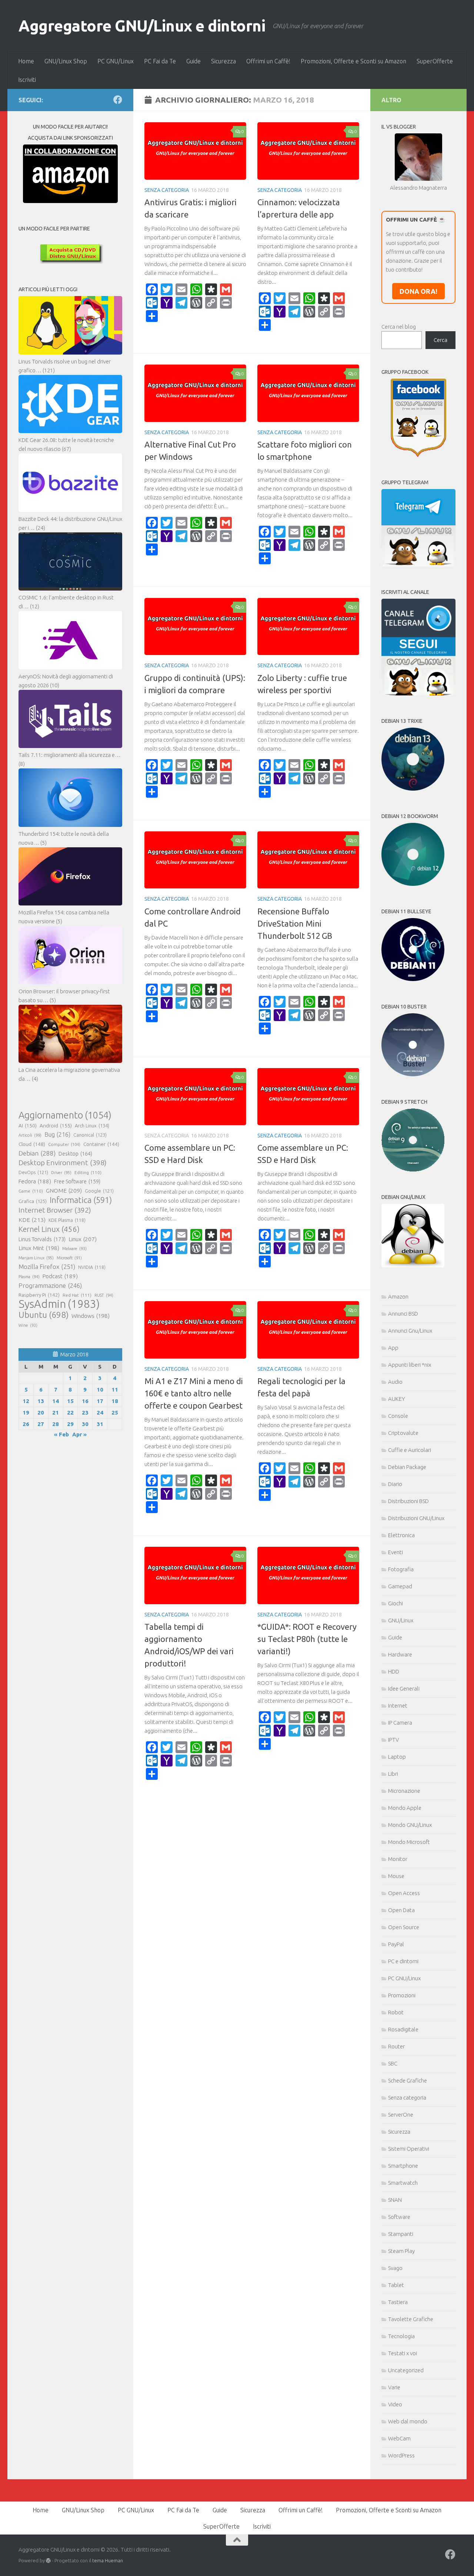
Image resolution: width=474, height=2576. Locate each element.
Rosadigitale (403, 2029)
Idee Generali (404, 1688)
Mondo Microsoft (409, 1842)
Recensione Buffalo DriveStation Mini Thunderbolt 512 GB (295, 923)
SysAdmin (59, 1304)
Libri (393, 1774)
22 (70, 1412)
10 (100, 1390)
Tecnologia (401, 2336)
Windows (91, 1316)
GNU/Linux (401, 1620)
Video (395, 2404)
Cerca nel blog (399, 327)
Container (101, 1144)
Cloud (32, 1144)
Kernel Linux (49, 1229)
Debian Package (407, 1467)
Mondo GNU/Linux (410, 1825)
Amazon (398, 1297)
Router (396, 2046)
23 (85, 1412)
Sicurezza (223, 61)
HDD (394, 1671)
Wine (28, 1325)
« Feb (61, 1434)
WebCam (399, 2438)
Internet (398, 1706)
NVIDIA (92, 1267)
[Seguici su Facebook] (118, 100)
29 (70, 1424)
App (393, 1348)
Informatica (81, 1200)
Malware (74, 1249)
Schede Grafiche (408, 2080)
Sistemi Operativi (409, 2149)
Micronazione (404, 1791)
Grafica (33, 1201)
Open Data (401, 1910)
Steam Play (401, 2251)
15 (70, 1401)
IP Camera (400, 1723)
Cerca (440, 340)
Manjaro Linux (36, 1258)
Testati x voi (403, 2353)
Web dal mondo (408, 2421)
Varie (394, 2387)
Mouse (396, 1876)
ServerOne (401, 2115)
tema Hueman (108, 2560)
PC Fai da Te (160, 61)
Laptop (397, 1757)
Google (99, 1191)
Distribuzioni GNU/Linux (416, 1518)
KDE (32, 1220)
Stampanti (401, 2234)
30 (85, 1424)
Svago (395, 2268)
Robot (396, 2012)
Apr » (79, 1434)
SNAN (395, 2200)
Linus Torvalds (42, 1239)
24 (100, 1412)
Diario (395, 1484)
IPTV (393, 1740)
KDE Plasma (67, 1220)
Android (56, 1126)
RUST (104, 1295)
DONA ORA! (418, 291)
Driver (61, 1173)
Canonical (90, 1135)
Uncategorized (406, 2370)
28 (56, 1424)
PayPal (396, 1944)
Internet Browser (55, 1210)
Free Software (77, 1181)
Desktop (75, 1154)
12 (26, 1401)
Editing (88, 1172)
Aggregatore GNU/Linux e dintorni (142, 26)
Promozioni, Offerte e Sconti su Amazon (353, 61)
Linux (83, 1239)
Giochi (395, 1603)
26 (26, 1424)
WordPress (401, 2455)
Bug (57, 1134)
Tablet (396, 2285)
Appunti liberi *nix (410, 1365)
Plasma (29, 1277)
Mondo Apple (405, 1808)
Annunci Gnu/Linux (410, 1331)
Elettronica (401, 1535)
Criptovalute (403, 1433)
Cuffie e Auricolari (410, 1450)
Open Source (404, 1927)
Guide (193, 61)
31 (100, 1424)
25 (115, 1412)
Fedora (35, 1181)
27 (41, 1424)
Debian (37, 1153)
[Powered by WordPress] (48, 2561)
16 (85, 1401)
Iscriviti (27, 80)
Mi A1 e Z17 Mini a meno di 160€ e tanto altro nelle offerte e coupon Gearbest (194, 1393)
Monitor (398, 1859)
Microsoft (69, 1258)
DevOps (33, 1172)
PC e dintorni (403, 1961)
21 (56, 1412)
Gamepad (400, 1586)
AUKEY (397, 1399)
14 (56, 1401)
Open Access (404, 1893)
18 (115, 1401)
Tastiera (398, 2302)
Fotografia (401, 1569)
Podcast (60, 1276)
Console (398, 1416)
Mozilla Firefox (47, 1267)
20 (41, 1412)
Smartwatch (403, 2183)
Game (31, 1191)
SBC (393, 2063)
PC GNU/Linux (116, 61)
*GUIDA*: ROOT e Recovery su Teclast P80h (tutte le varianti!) (307, 1639)
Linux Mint (39, 1248)
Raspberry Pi (39, 1295)
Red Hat (77, 1295)
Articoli (30, 1135)
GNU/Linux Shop (66, 61)
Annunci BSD (403, 1314)
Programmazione (50, 1285)
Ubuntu (44, 1315)
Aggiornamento (65, 1115)
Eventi (395, 1552)
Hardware (400, 1654)
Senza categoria (167, 190)
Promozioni (402, 1995)
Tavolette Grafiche (411, 2319)
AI (28, 1126)
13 (41, 1401)
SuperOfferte (435, 61)
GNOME (64, 1190)
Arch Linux (92, 1126)
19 (26, 1412)
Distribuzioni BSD (408, 1501)
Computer (64, 1144)
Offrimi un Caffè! (268, 61)
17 (100, 1401)
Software (399, 2217)
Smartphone (403, 2166)
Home (26, 61)
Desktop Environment (63, 1163)
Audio (395, 1382)
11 (115, 1390)
